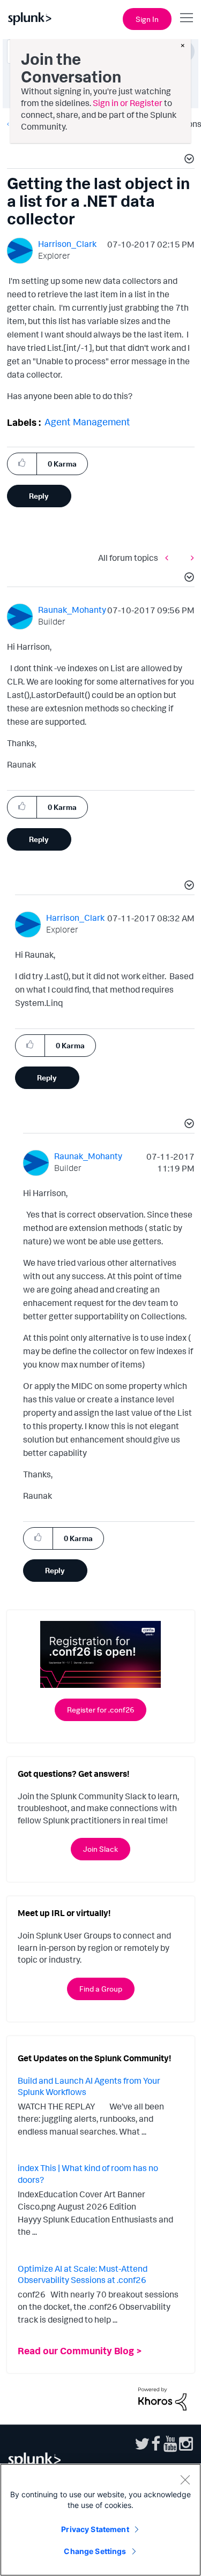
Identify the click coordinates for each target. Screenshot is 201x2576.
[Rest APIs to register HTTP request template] (169, 558)
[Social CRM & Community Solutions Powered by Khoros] (162, 2398)
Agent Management (87, 422)
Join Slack (100, 1849)
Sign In (147, 19)
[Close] (185, 2480)
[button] (188, 160)
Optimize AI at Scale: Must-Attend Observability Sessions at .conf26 (83, 2274)
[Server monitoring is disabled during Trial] (190, 558)
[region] (100, 2520)
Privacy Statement (95, 2529)
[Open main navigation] (187, 18)
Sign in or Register (128, 103)
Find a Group (101, 1989)
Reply (39, 496)
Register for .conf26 (100, 1710)
